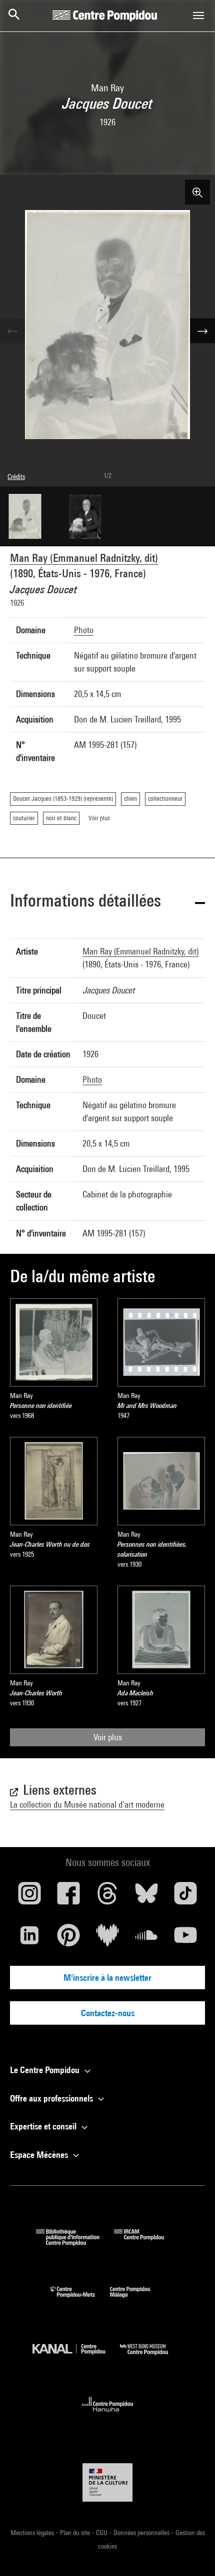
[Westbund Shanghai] (151, 2357)
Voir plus (108, 1737)
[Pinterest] (68, 1939)
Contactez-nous (108, 2013)
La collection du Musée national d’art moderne (87, 1804)
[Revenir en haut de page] (191, 2553)
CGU (102, 2533)
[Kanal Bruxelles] (76, 2357)
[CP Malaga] (137, 2300)
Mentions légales (33, 2533)
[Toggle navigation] (198, 15)
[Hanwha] (108, 2415)
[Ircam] (146, 2242)
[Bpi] (75, 2242)
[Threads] (107, 1897)
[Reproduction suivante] (202, 331)
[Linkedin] (29, 1939)
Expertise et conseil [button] (44, 2126)
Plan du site (76, 2533)
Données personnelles (142, 2533)
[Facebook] (68, 1897)
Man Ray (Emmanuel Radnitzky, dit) (84, 558)
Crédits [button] (16, 476)
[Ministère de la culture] (107, 2482)
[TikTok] (185, 1897)
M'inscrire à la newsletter (107, 1978)
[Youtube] (185, 1939)
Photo (84, 630)
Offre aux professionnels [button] (52, 2098)
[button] (107, 902)
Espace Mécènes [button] (40, 2155)
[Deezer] (107, 1939)
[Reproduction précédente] (12, 331)
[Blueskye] (146, 1897)
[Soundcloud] (146, 1939)
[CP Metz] (80, 2300)
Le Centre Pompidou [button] (46, 2070)
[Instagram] (29, 1897)
